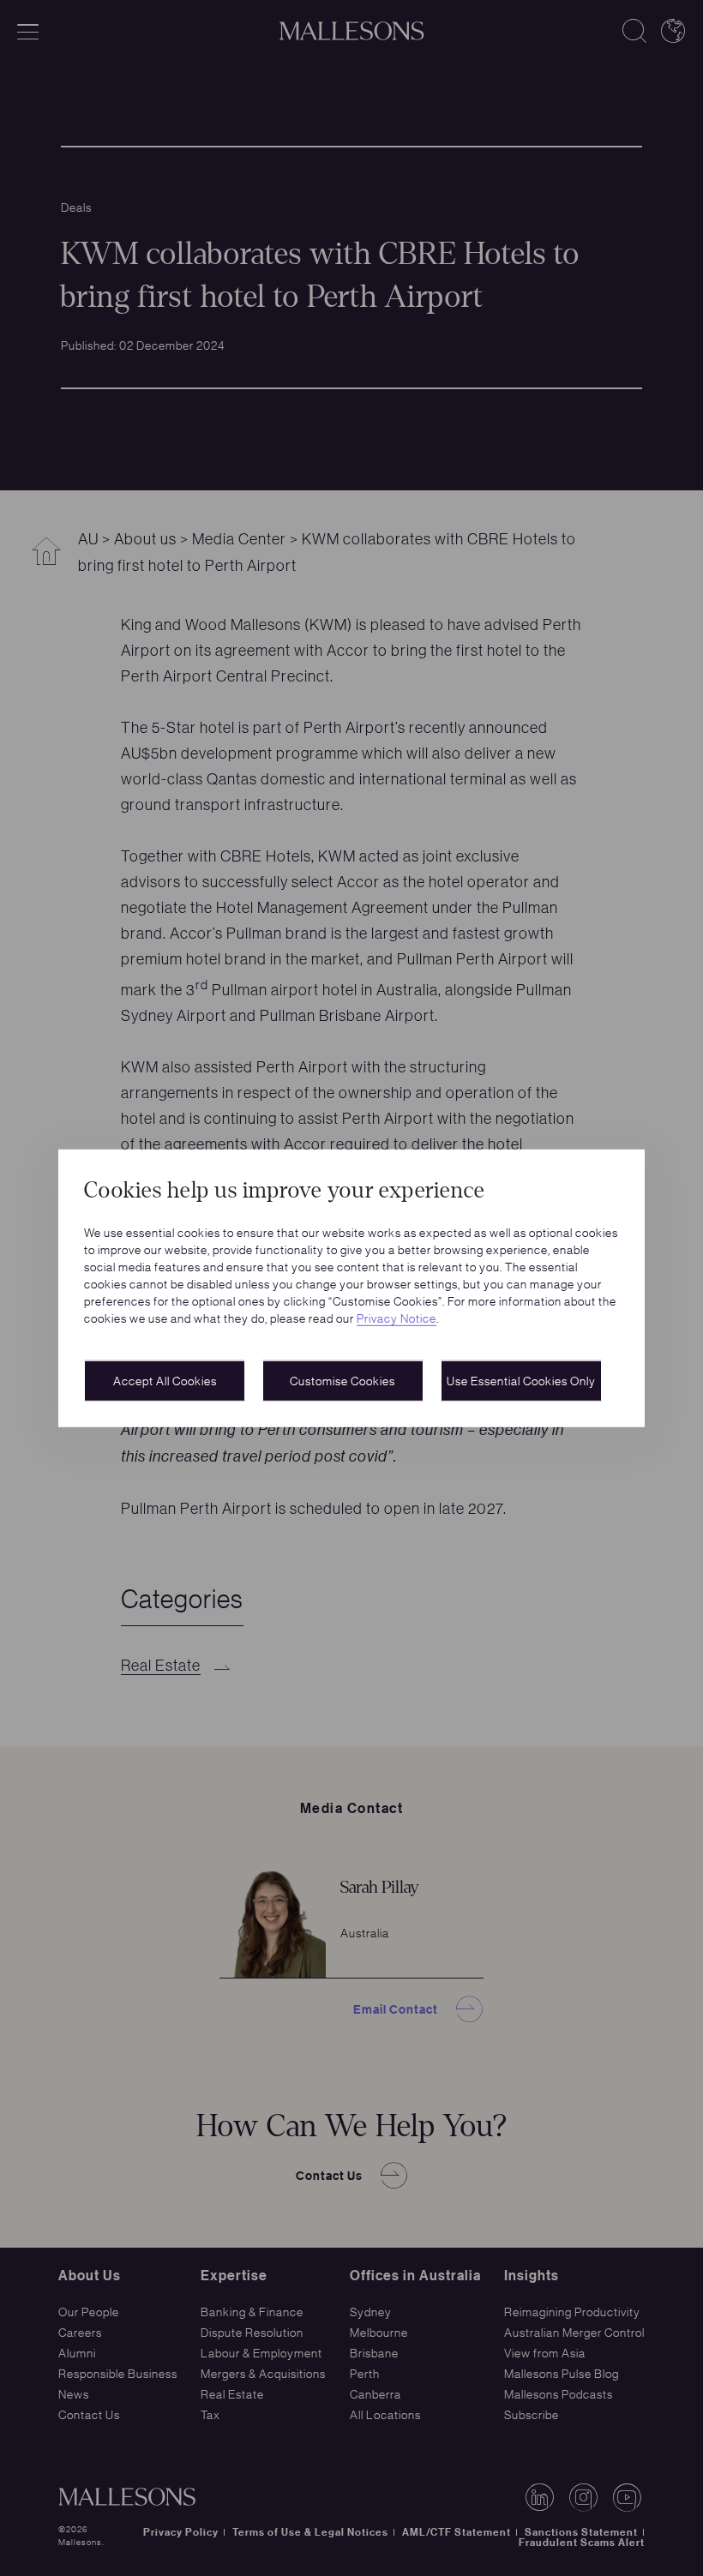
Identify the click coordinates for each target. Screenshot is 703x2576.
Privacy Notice (397, 1318)
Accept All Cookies (165, 1380)
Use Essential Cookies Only (521, 1380)
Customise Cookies (342, 1380)
